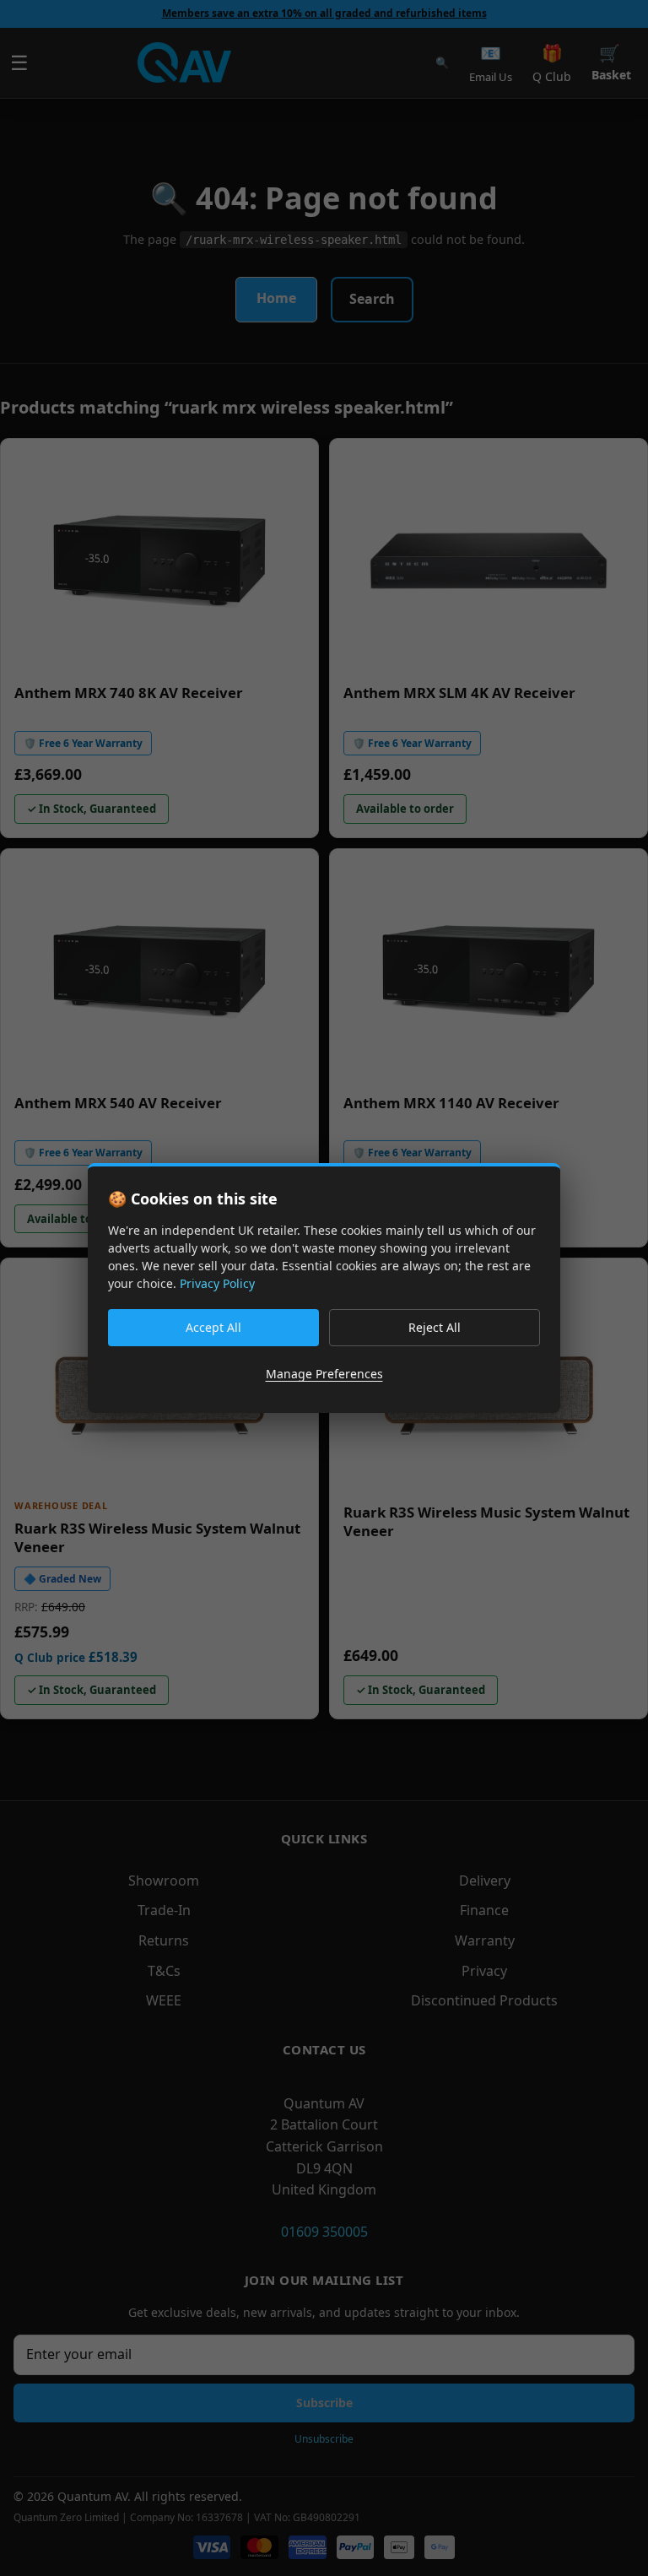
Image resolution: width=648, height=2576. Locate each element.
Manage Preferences (324, 1374)
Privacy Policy (217, 1283)
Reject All (435, 1327)
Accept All (213, 1327)
